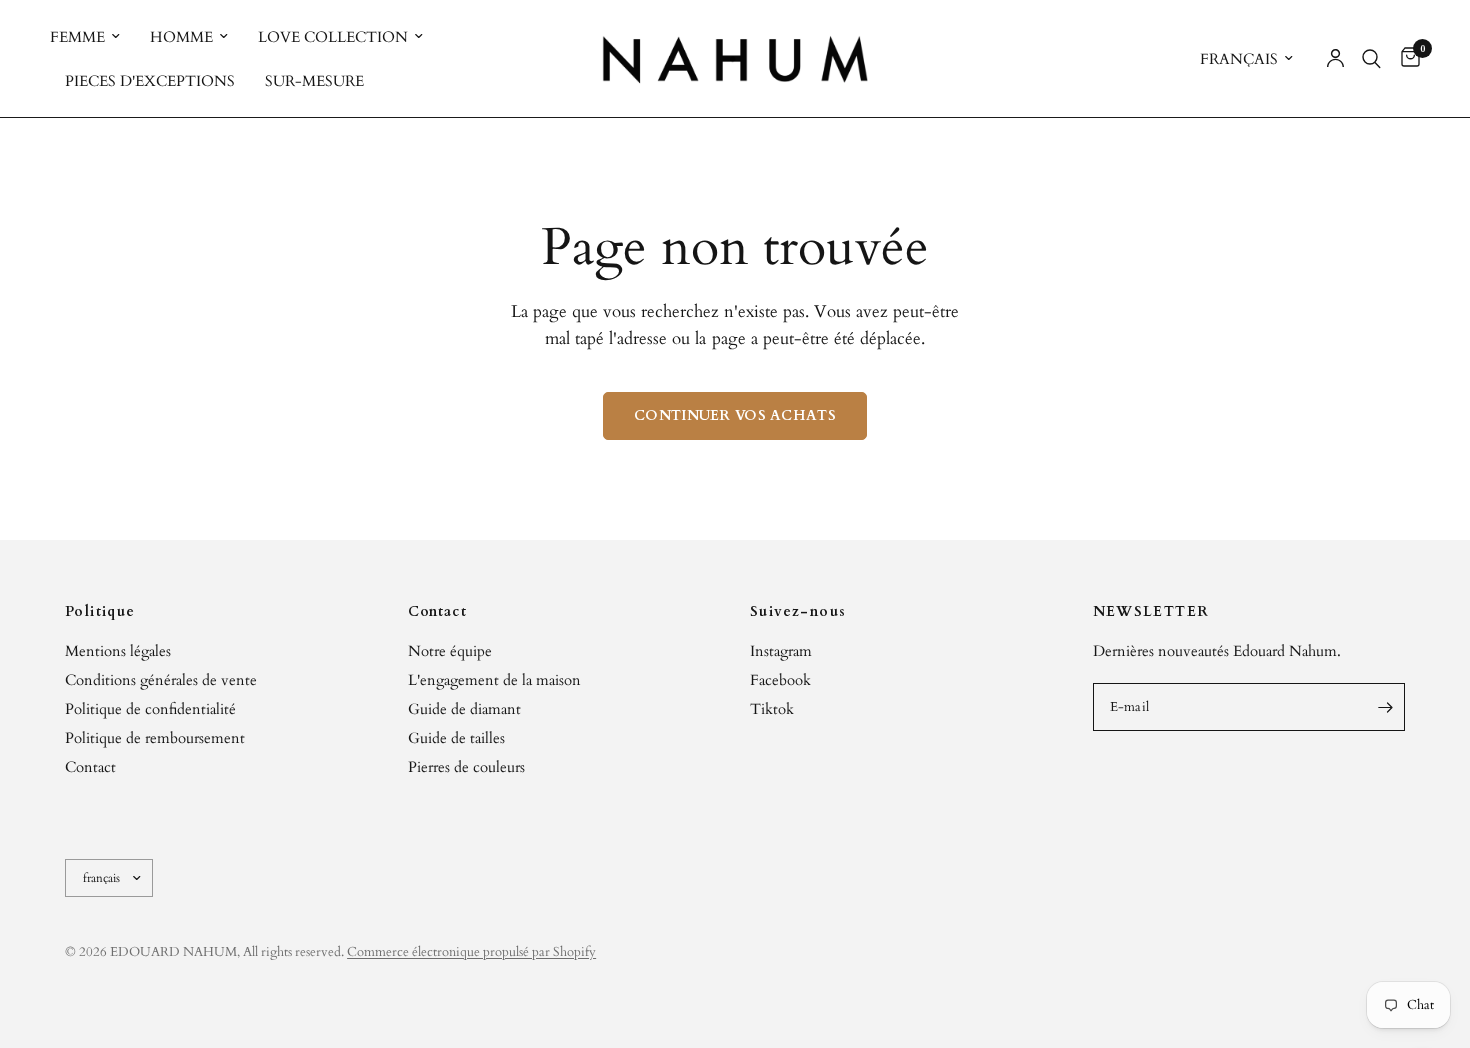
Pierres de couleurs (466, 767)
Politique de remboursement (155, 738)
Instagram (781, 651)
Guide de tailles (456, 738)
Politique (100, 612)
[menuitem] (92, 37)
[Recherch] (1371, 58)
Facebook (780, 680)
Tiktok (772, 709)
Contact (90, 767)
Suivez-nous (798, 612)
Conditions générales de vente (161, 680)
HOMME (181, 37)
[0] (1405, 58)
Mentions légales (118, 651)
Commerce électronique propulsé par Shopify (471, 952)
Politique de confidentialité (150, 709)
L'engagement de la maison (494, 680)
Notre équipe (450, 651)
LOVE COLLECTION (333, 37)
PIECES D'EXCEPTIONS (150, 81)
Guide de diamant (464, 709)
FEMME (77, 37)
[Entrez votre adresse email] (1385, 707)
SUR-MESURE (314, 81)
